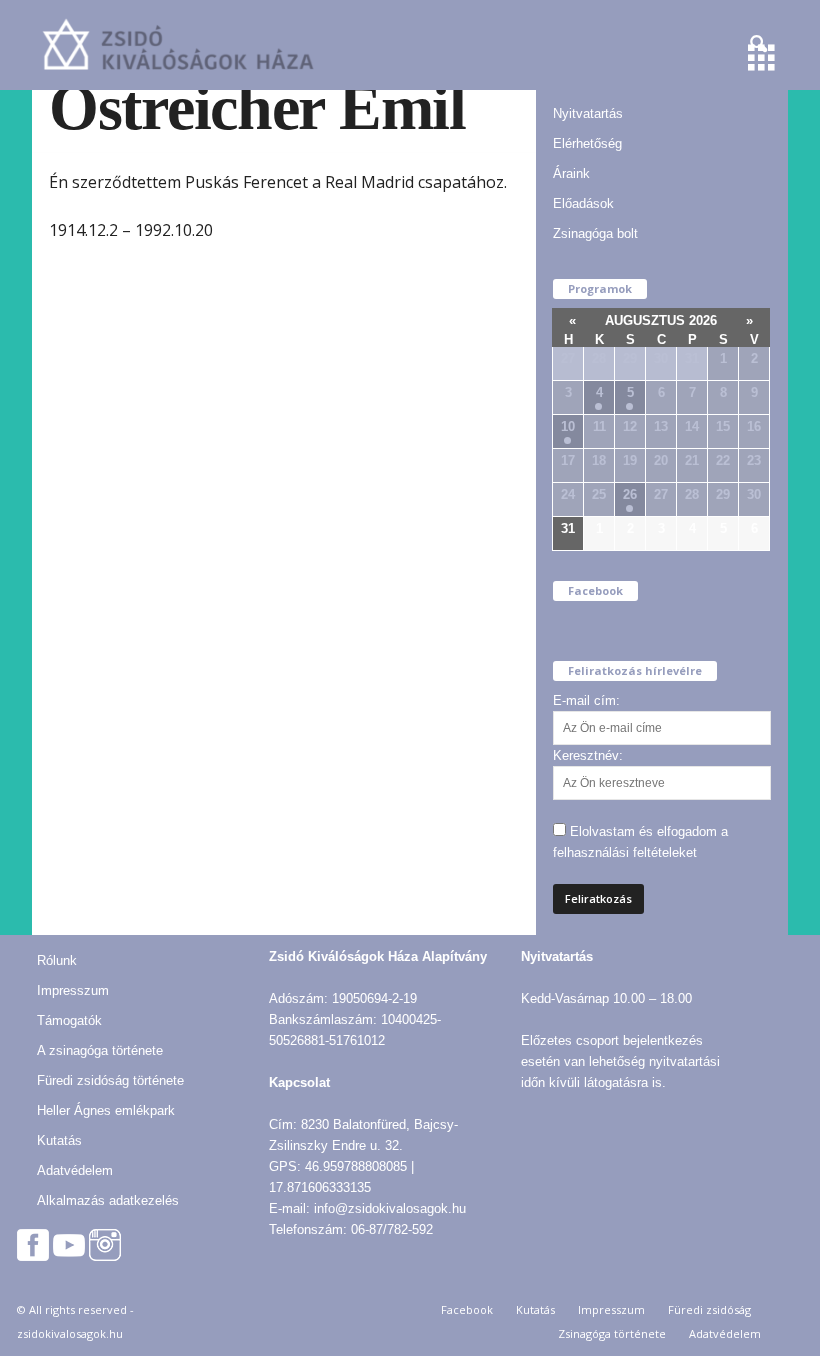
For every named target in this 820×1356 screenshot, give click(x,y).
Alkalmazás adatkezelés (108, 1200)
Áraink (571, 173)
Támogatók (69, 1020)
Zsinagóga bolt (595, 233)
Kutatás (59, 1140)
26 (630, 494)
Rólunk (57, 960)
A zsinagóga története (100, 1050)
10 (568, 426)
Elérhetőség (587, 143)
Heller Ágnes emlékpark (106, 1110)
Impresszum (73, 990)
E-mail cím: (586, 700)
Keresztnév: (588, 755)
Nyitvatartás (588, 113)
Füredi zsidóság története (110, 1080)
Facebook (467, 1309)
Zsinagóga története (612, 1333)
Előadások (583, 203)
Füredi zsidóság (709, 1309)
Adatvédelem (75, 1170)
